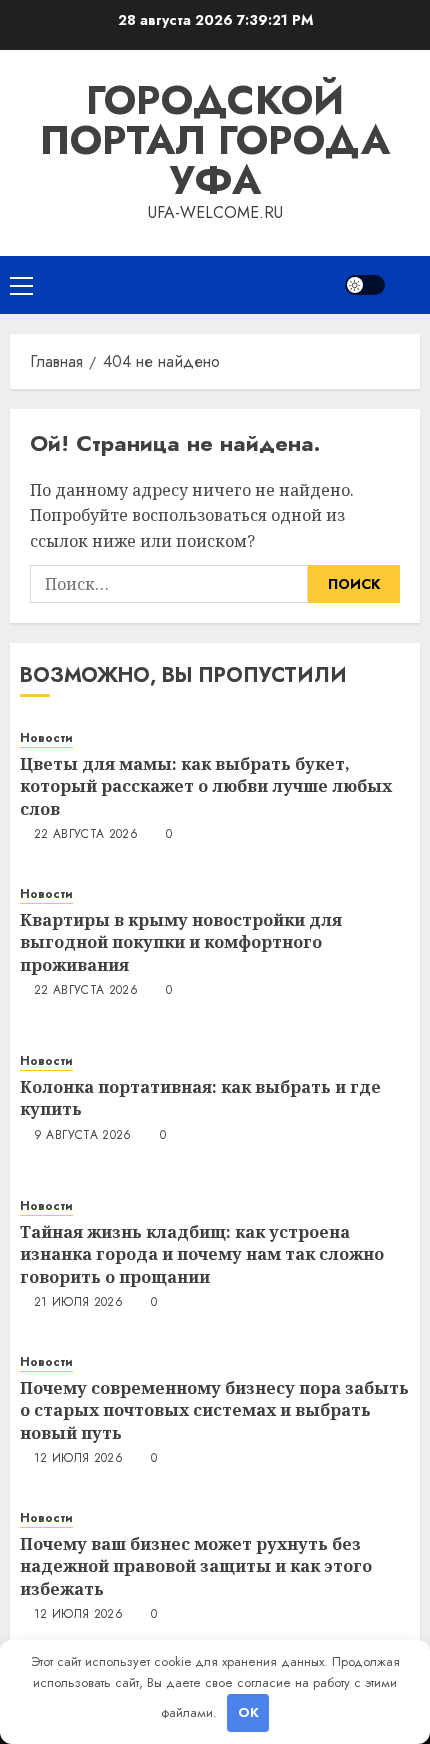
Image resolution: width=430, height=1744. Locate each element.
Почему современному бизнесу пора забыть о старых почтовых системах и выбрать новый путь (214, 1410)
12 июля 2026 (78, 1459)
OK (248, 1712)
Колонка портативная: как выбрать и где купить (200, 1098)
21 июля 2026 (78, 1303)
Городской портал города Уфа (215, 140)
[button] (21, 285)
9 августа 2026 (83, 1136)
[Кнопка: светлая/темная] (365, 285)
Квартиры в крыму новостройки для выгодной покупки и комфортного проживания (181, 942)
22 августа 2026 (86, 835)
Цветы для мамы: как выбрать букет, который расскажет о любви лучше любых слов (206, 786)
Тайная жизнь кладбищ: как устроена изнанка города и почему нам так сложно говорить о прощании (202, 1254)
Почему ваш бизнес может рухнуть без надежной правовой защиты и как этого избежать (196, 1566)
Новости (46, 738)
